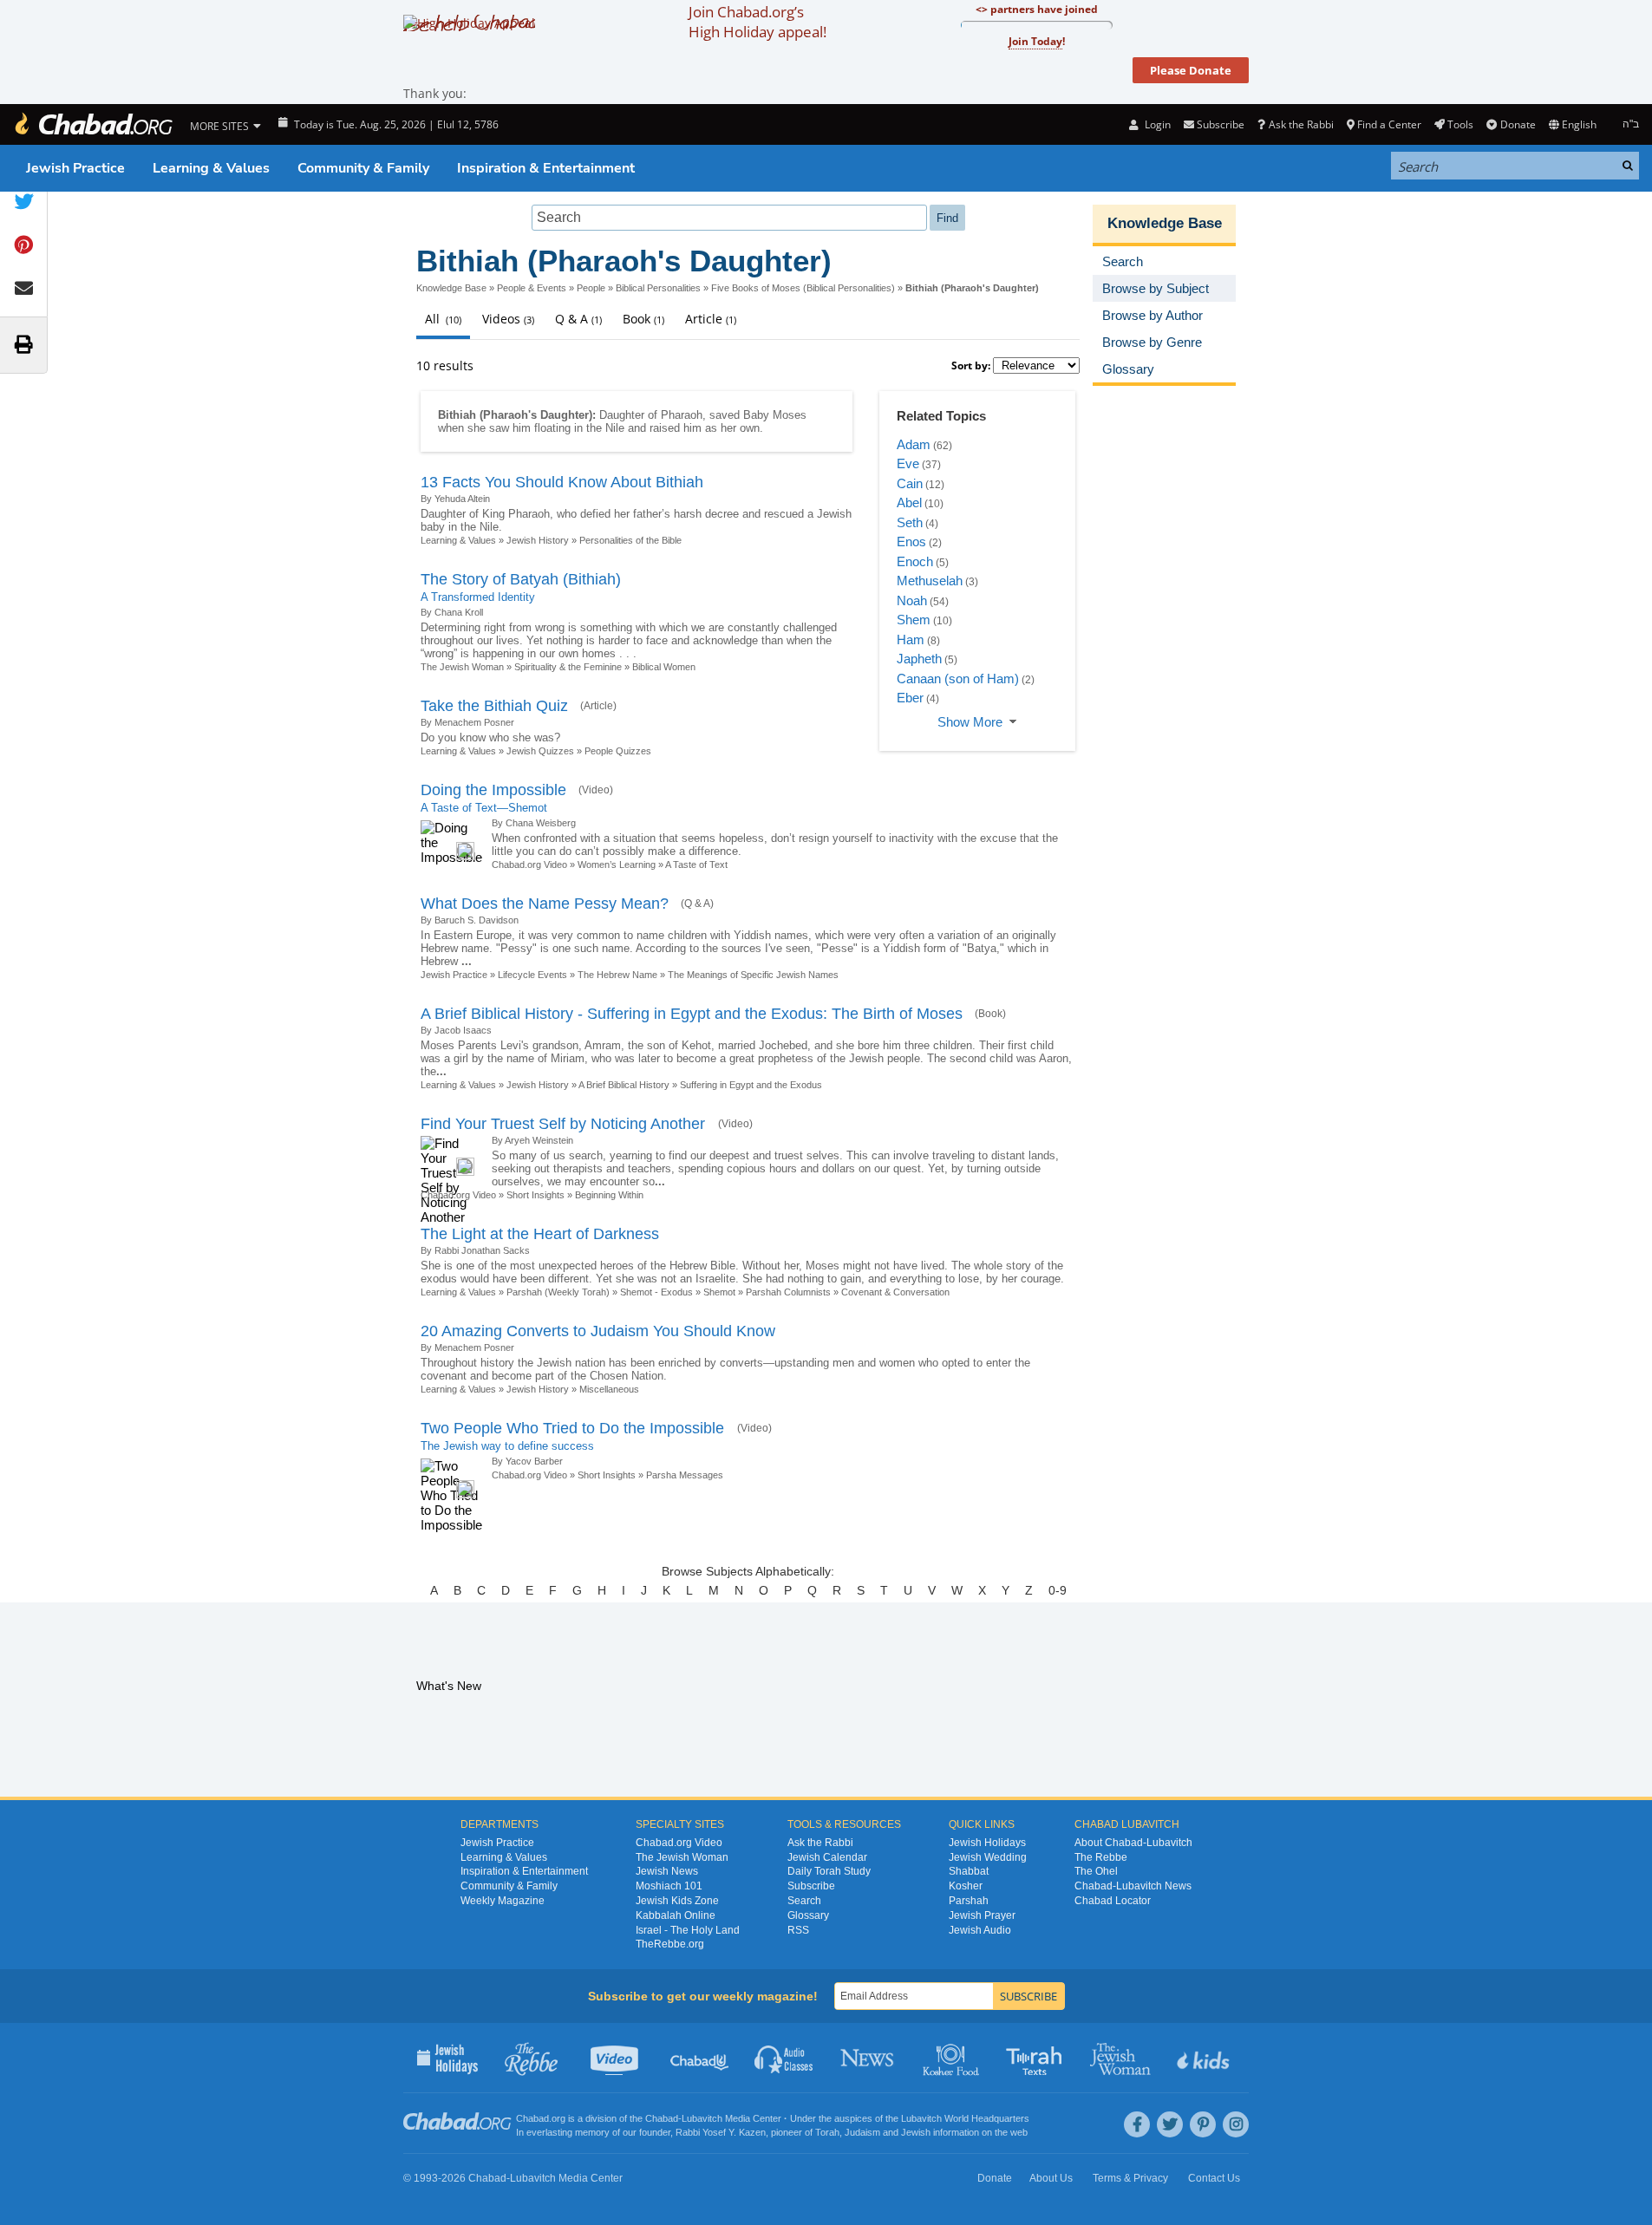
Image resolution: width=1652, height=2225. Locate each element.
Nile (615, 428)
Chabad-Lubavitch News (1133, 1886)
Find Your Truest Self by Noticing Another (565, 1124)
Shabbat (969, 1871)
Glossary (808, 1915)
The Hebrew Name (617, 975)
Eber (910, 698)
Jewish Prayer (982, 1915)
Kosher (966, 1886)
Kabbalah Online (676, 1915)
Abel (909, 502)
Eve (908, 463)
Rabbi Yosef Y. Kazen (721, 2132)
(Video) (596, 790)
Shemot (719, 1292)
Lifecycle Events (532, 975)
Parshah (969, 1901)
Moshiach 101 (669, 1886)
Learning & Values (211, 168)
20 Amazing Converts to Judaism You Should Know (598, 1331)
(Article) (598, 706)
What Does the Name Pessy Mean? (545, 904)
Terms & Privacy (1130, 2178)
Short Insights (535, 1195)
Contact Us (1214, 2178)
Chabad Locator (1113, 1901)
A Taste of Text (696, 865)
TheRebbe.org (670, 1944)
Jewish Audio (980, 1930)
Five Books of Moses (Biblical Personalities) (803, 288)
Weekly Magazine (503, 1901)
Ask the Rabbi (1301, 124)
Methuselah (930, 581)
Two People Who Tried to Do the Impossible (575, 1428)
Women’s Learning (617, 865)
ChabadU (700, 2058)
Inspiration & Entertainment (546, 168)
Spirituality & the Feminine (568, 667)
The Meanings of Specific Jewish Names (753, 975)
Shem (914, 620)
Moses (790, 415)
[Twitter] (1170, 2124)
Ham (911, 639)
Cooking (953, 2058)
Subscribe (811, 1886)
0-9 (1058, 1590)
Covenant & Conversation (895, 1292)
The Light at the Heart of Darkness (540, 1234)
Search (804, 1901)
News (868, 2058)
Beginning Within (609, 1195)
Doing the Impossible (493, 790)
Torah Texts (1037, 2058)
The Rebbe (1101, 1857)
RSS (798, 1930)
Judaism (862, 2132)
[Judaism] (93, 124)
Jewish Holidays (987, 1843)
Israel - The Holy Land (688, 1930)
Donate (1518, 124)
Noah (912, 600)
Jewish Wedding (988, 1857)
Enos (911, 542)
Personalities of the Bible (630, 540)
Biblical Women (664, 667)
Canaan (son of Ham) (958, 679)
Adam (914, 444)
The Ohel (1096, 1871)
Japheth (919, 659)
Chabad (662, 2118)
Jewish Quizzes (540, 751)
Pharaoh (682, 415)
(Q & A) (697, 904)
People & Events (532, 288)
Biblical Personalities (658, 288)
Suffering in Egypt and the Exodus (751, 1085)
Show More (970, 722)
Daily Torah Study (829, 1871)
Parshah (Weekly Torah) (558, 1292)
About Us (1051, 2178)
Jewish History (538, 540)
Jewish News (667, 1871)
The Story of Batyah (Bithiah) (521, 579)
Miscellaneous (609, 1389)
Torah (827, 2132)
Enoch (915, 561)
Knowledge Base (451, 288)
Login (1156, 124)
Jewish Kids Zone (677, 1901)
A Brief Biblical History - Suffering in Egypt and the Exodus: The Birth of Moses (692, 1014)
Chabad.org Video (529, 865)
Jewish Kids (1205, 2058)
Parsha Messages (685, 1475)
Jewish (916, 2132)
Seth (910, 522)
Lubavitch (702, 2118)
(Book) (990, 1014)
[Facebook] (1137, 2124)
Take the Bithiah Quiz (494, 706)
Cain (910, 483)
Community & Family (363, 168)
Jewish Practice (75, 168)
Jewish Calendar (827, 1857)
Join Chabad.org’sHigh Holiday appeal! (757, 22)
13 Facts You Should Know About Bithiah (562, 482)
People (591, 288)
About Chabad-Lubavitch (1133, 1843)
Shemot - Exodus (656, 1292)
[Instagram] (1236, 2124)
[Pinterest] (1203, 2124)
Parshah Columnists (788, 1292)
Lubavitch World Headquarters (965, 2118)
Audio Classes (784, 2058)
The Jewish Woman (462, 667)
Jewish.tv (616, 2058)
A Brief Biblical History (624, 1085)
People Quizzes (618, 751)
